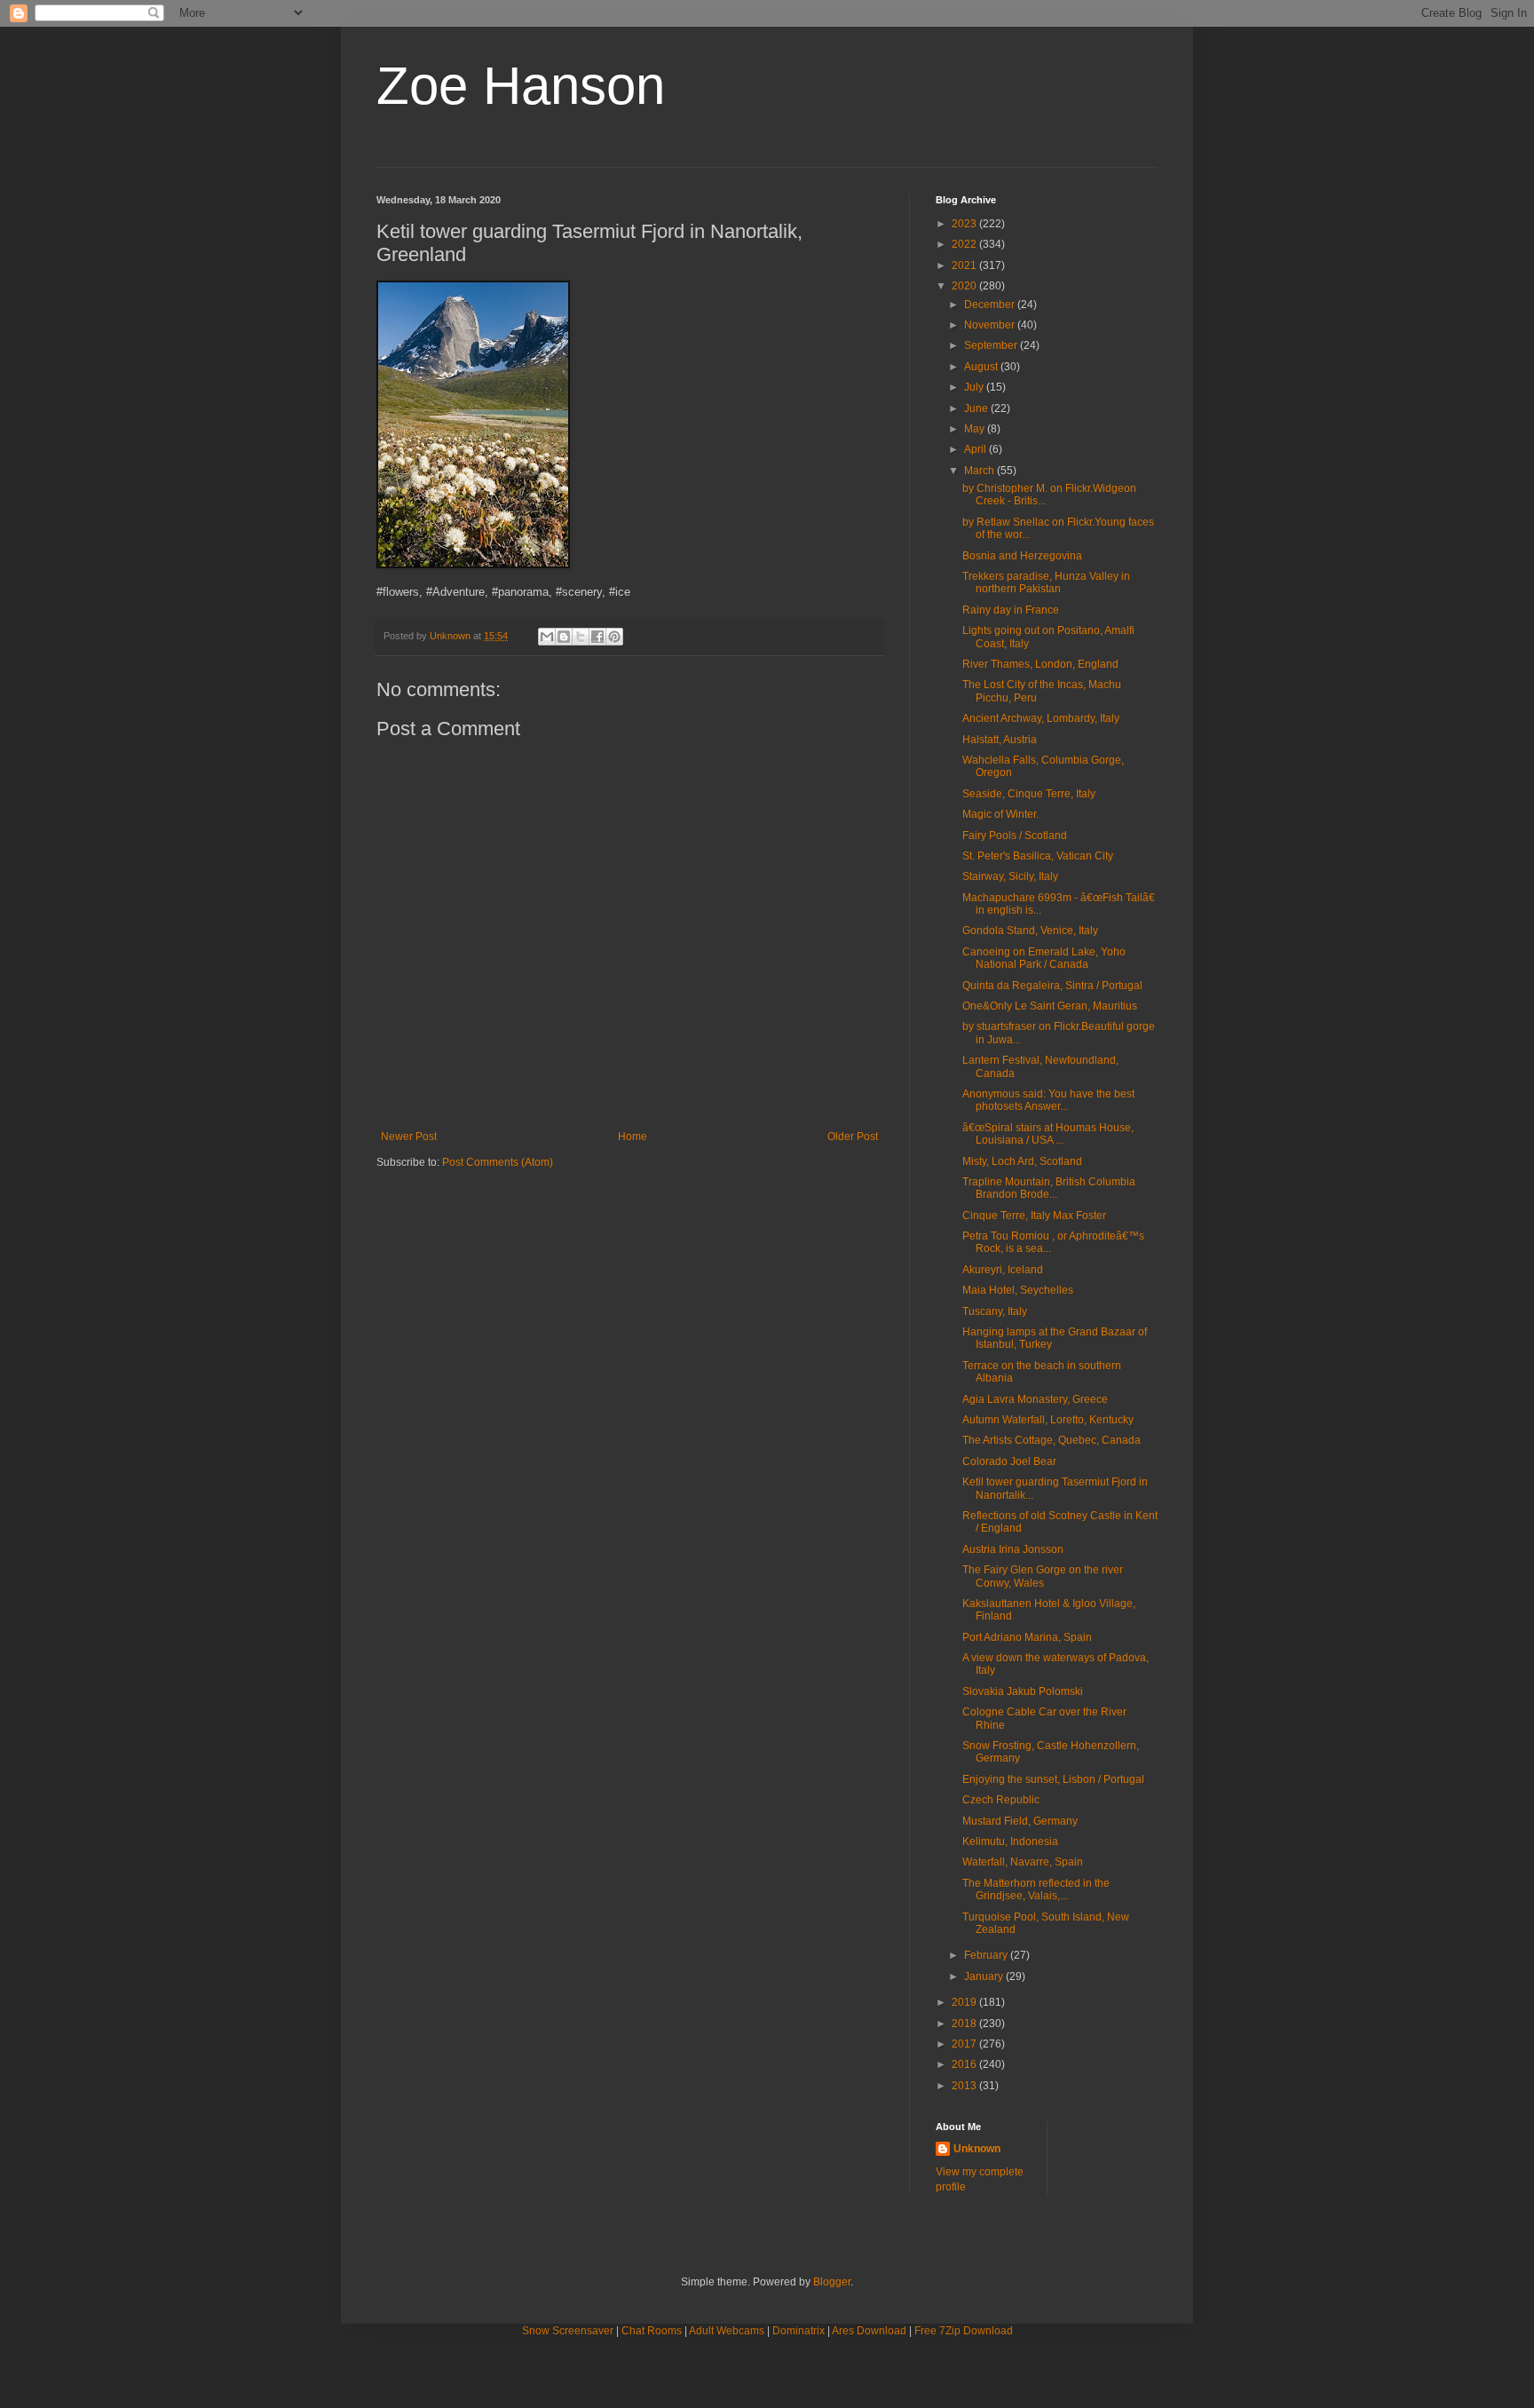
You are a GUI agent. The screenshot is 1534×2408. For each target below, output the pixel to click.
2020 (965, 286)
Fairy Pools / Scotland (1015, 836)
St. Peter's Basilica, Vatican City (1038, 856)
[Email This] (547, 637)
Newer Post (409, 1137)
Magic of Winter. (1000, 814)
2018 (965, 2024)
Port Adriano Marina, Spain (1027, 1637)
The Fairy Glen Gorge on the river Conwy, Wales (1043, 1576)
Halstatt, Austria (1000, 740)
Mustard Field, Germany (1020, 1821)
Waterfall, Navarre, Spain (1023, 1862)
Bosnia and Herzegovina (1022, 556)
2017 (965, 2044)
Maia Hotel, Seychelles (1018, 1290)
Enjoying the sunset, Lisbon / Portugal (1053, 1779)
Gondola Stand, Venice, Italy (1030, 931)
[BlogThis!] (564, 637)
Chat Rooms (652, 2331)
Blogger (832, 2282)
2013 (965, 2086)
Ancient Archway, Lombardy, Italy (1041, 718)
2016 (965, 2064)
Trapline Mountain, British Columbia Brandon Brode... (1049, 1188)
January (985, 1976)
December (991, 305)
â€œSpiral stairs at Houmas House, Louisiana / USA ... (1048, 1134)
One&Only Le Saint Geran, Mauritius (1050, 1006)
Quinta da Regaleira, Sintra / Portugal (1052, 986)
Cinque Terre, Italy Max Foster (1034, 1216)
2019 (965, 2002)
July (975, 387)
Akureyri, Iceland (1003, 1270)
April (977, 449)
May (976, 429)
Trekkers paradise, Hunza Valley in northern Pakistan (1046, 582)
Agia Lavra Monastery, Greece (1035, 1399)
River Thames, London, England (1040, 664)
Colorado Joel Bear (1009, 1461)
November (991, 325)
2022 (965, 244)
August (982, 367)
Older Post (853, 1137)
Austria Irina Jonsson (1013, 1549)
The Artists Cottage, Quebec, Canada (1052, 1440)
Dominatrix (799, 2331)
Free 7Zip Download (964, 2331)
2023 (965, 224)
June (977, 408)
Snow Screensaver (568, 2331)
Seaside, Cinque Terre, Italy (1029, 794)
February (987, 1955)
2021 (965, 265)
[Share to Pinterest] (614, 637)
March (980, 471)
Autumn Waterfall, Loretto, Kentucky (1048, 1420)
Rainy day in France (1011, 610)
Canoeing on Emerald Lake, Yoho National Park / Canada (1044, 958)
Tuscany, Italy (995, 1311)
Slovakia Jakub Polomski (1023, 1691)
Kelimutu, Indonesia (1010, 1842)
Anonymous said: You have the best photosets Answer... (1048, 1100)
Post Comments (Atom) (498, 1162)
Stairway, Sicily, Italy (1010, 876)
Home (633, 1137)
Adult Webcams (727, 2331)
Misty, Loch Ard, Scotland (1022, 1161)
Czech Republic (1001, 1800)
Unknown (977, 2149)
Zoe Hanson (521, 86)
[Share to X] (581, 637)
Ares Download (869, 2331)
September (992, 345)
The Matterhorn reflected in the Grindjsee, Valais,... (1036, 1889)
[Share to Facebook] (597, 637)
